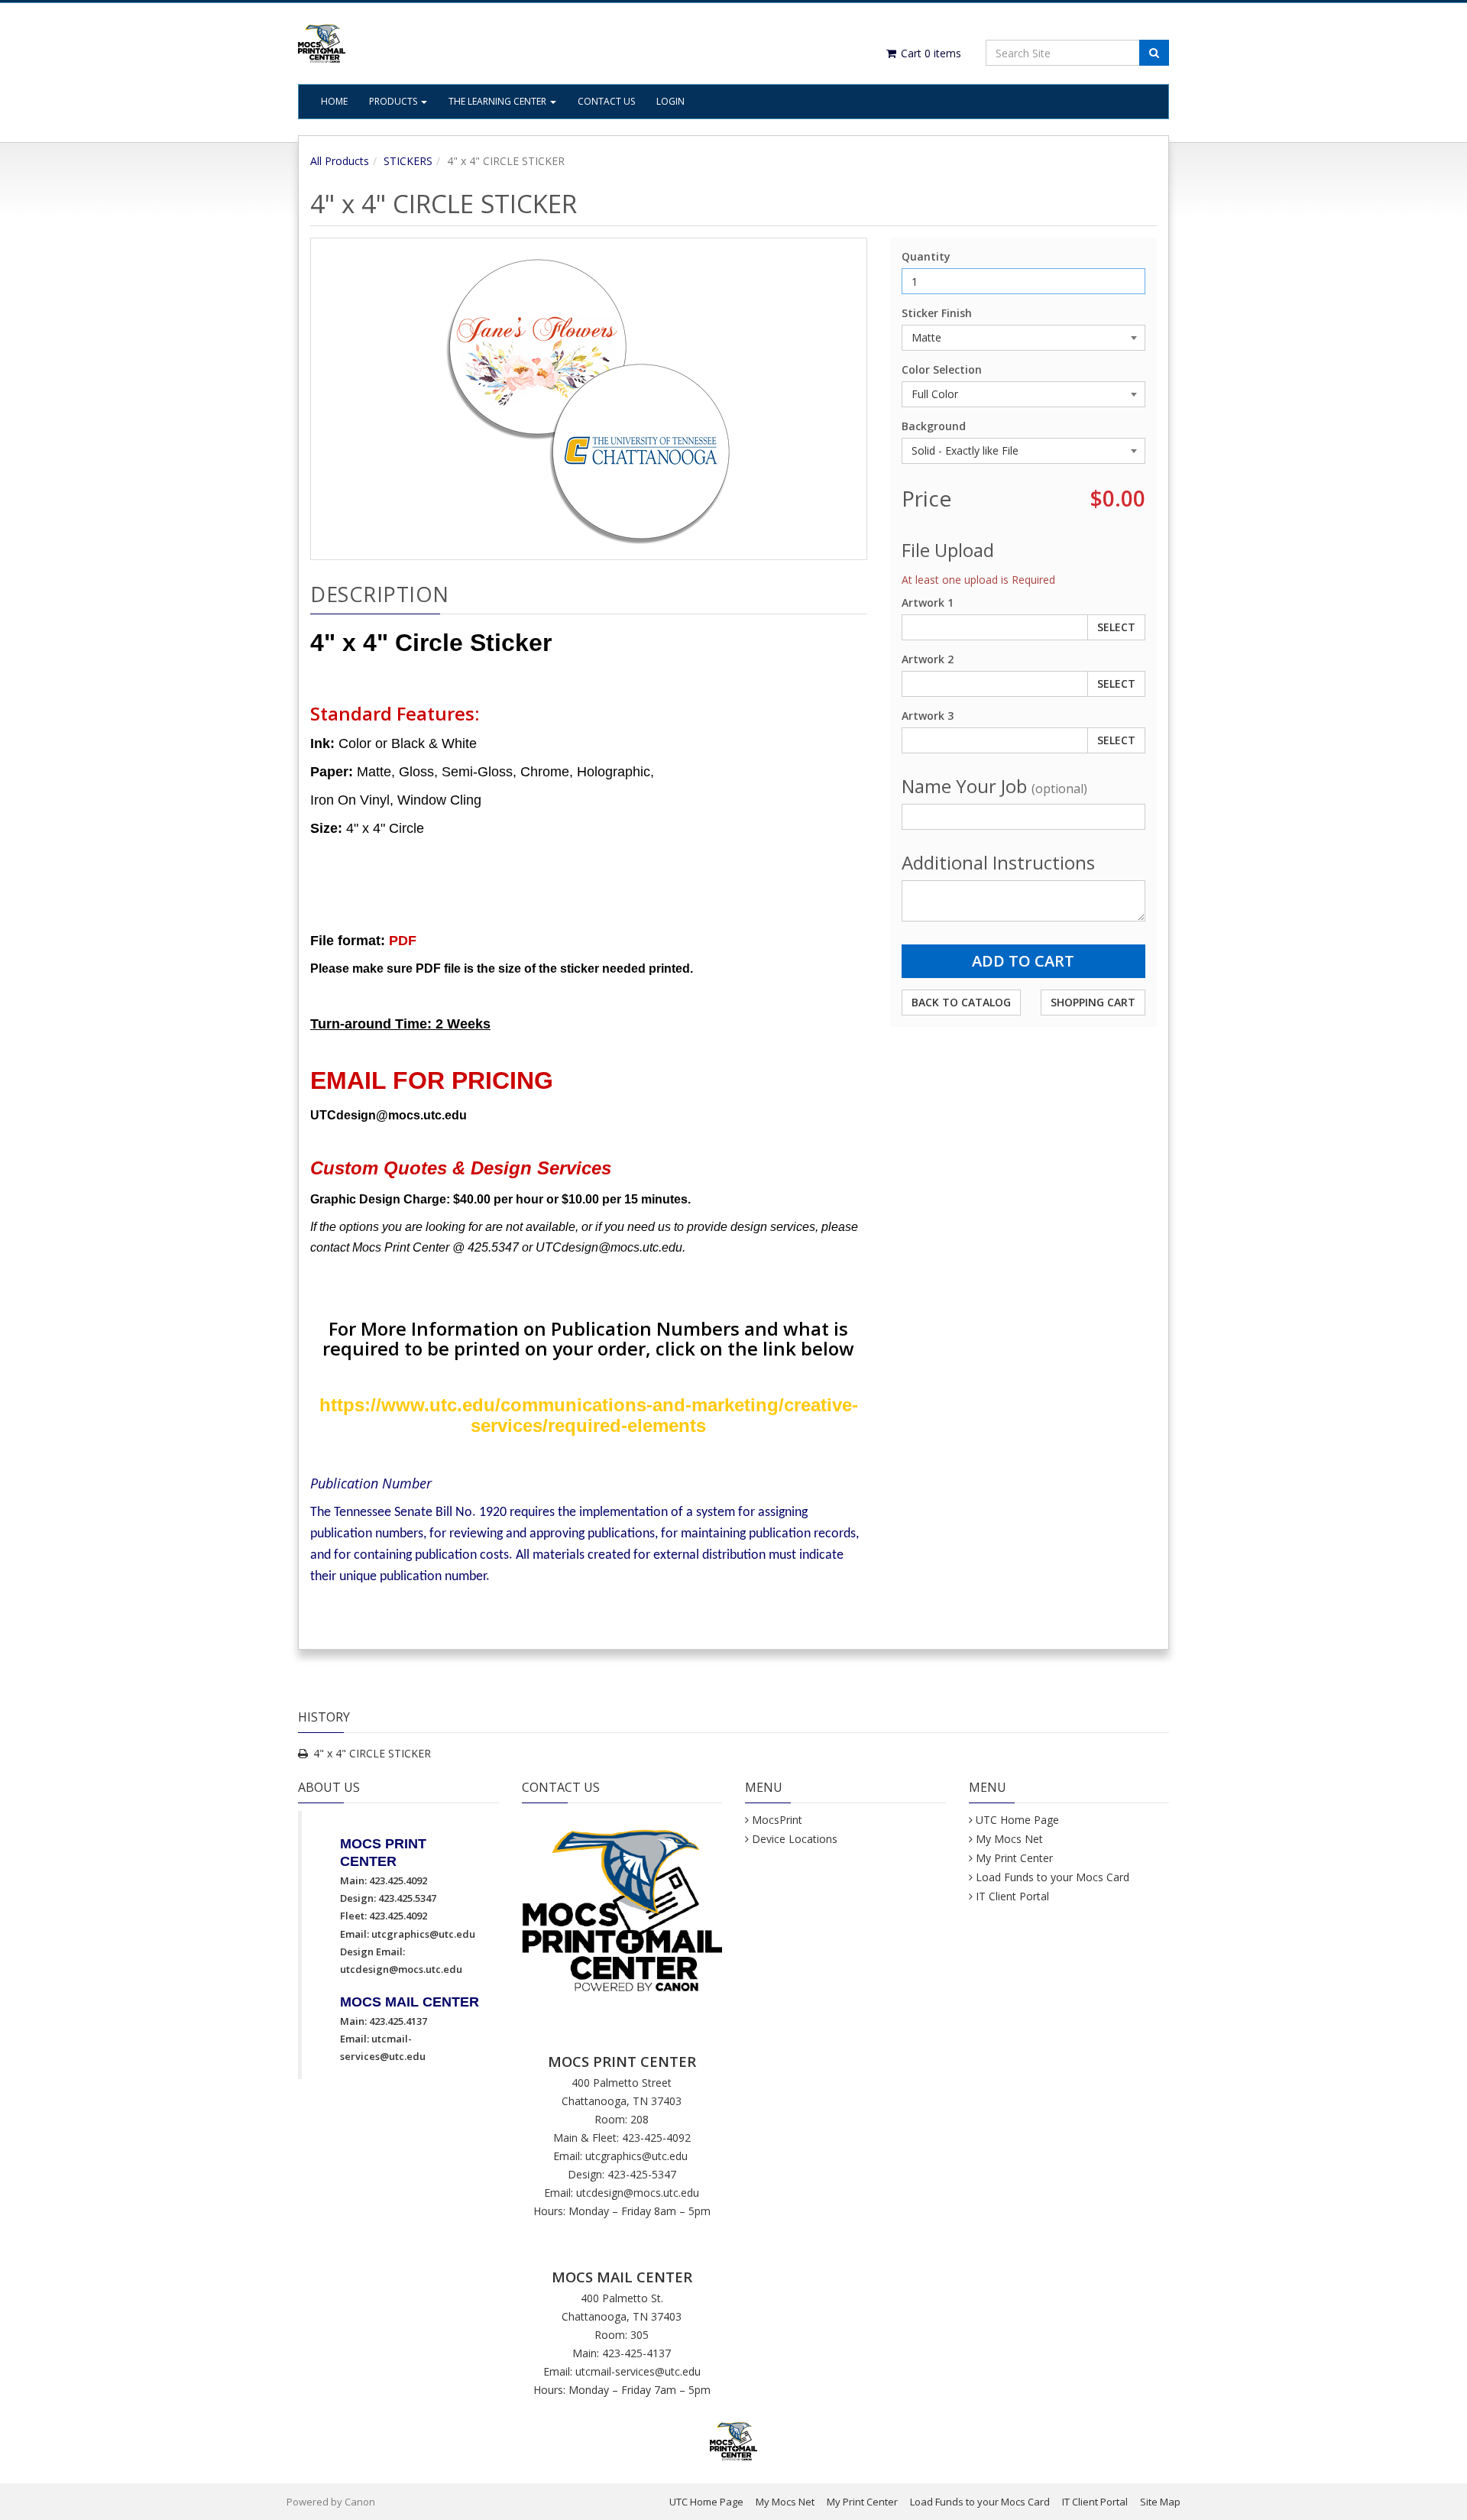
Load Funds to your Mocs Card (1052, 1877)
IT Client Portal (1012, 1896)
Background (934, 426)
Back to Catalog (961, 1002)
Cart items (929, 53)
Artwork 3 (928, 716)
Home (334, 101)
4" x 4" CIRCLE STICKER (372, 1753)
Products (394, 101)
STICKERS (408, 161)
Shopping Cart (1093, 1002)
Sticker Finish (937, 313)
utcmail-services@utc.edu (638, 2371)
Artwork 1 (928, 602)
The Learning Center (499, 101)
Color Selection (942, 369)
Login (670, 101)
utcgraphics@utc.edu (423, 1934)
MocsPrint (777, 1820)
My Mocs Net (1009, 1839)
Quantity (926, 256)
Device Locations (795, 1839)
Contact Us (606, 101)
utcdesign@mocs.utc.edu (401, 1969)
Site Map (1160, 2502)
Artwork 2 (928, 659)
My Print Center (1014, 1858)
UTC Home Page (1017, 1820)
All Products (340, 161)
